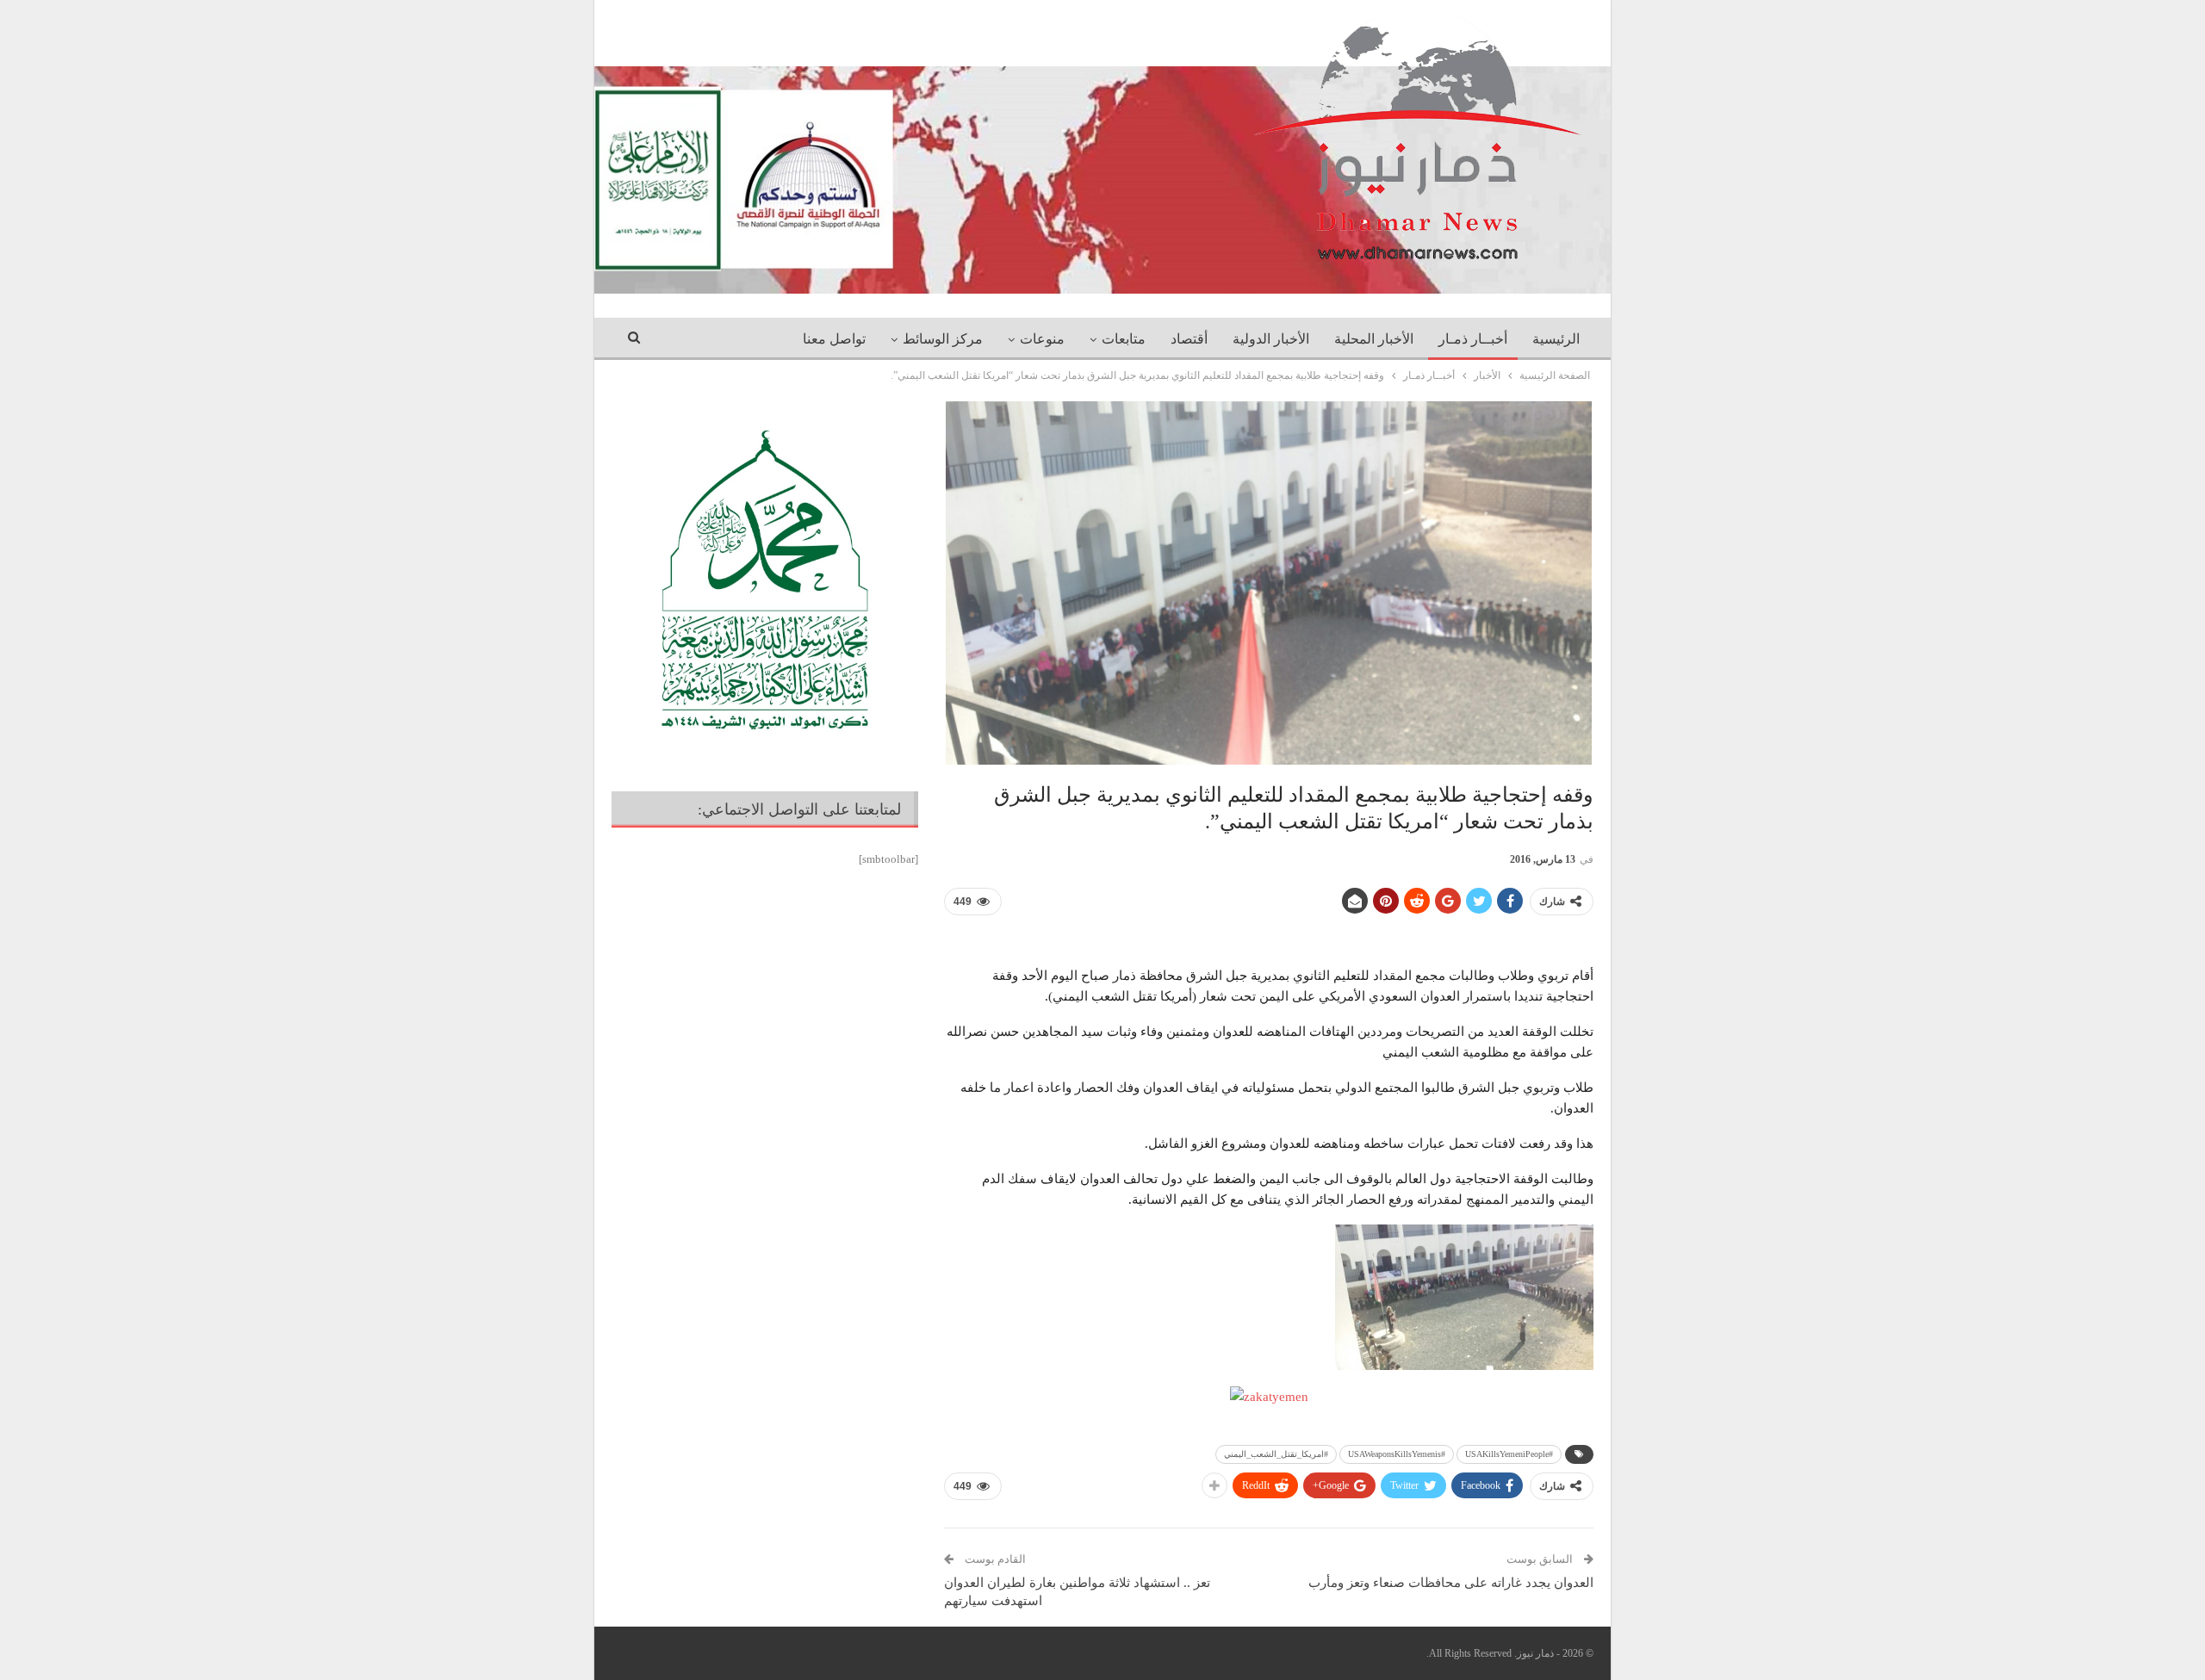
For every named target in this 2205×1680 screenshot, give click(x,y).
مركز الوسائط (943, 339)
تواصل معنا (834, 339)
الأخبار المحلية (1374, 339)
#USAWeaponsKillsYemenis (1397, 1454)
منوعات (1042, 339)
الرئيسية (1556, 339)
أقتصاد (1189, 339)
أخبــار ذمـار (1473, 339)
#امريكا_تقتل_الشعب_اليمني (1276, 1454)
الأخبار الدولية (1271, 339)
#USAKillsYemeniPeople (1509, 1454)
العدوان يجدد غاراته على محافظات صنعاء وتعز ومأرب (1451, 1583)
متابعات (1124, 339)
